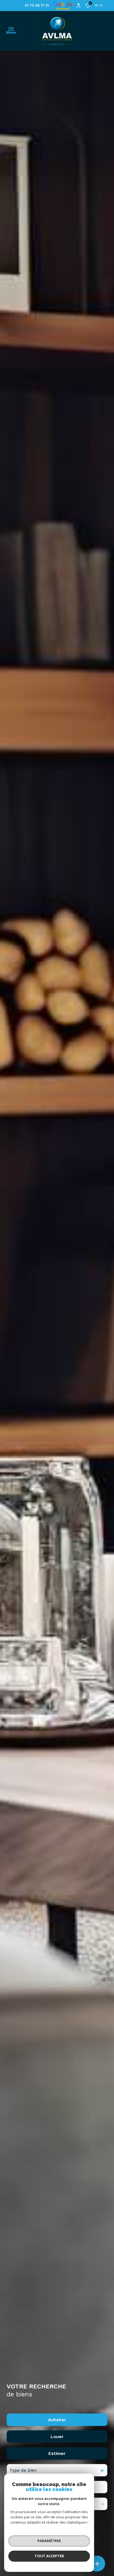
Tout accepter (49, 2556)
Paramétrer (49, 2541)
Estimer (57, 2453)
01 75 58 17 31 (37, 5)
